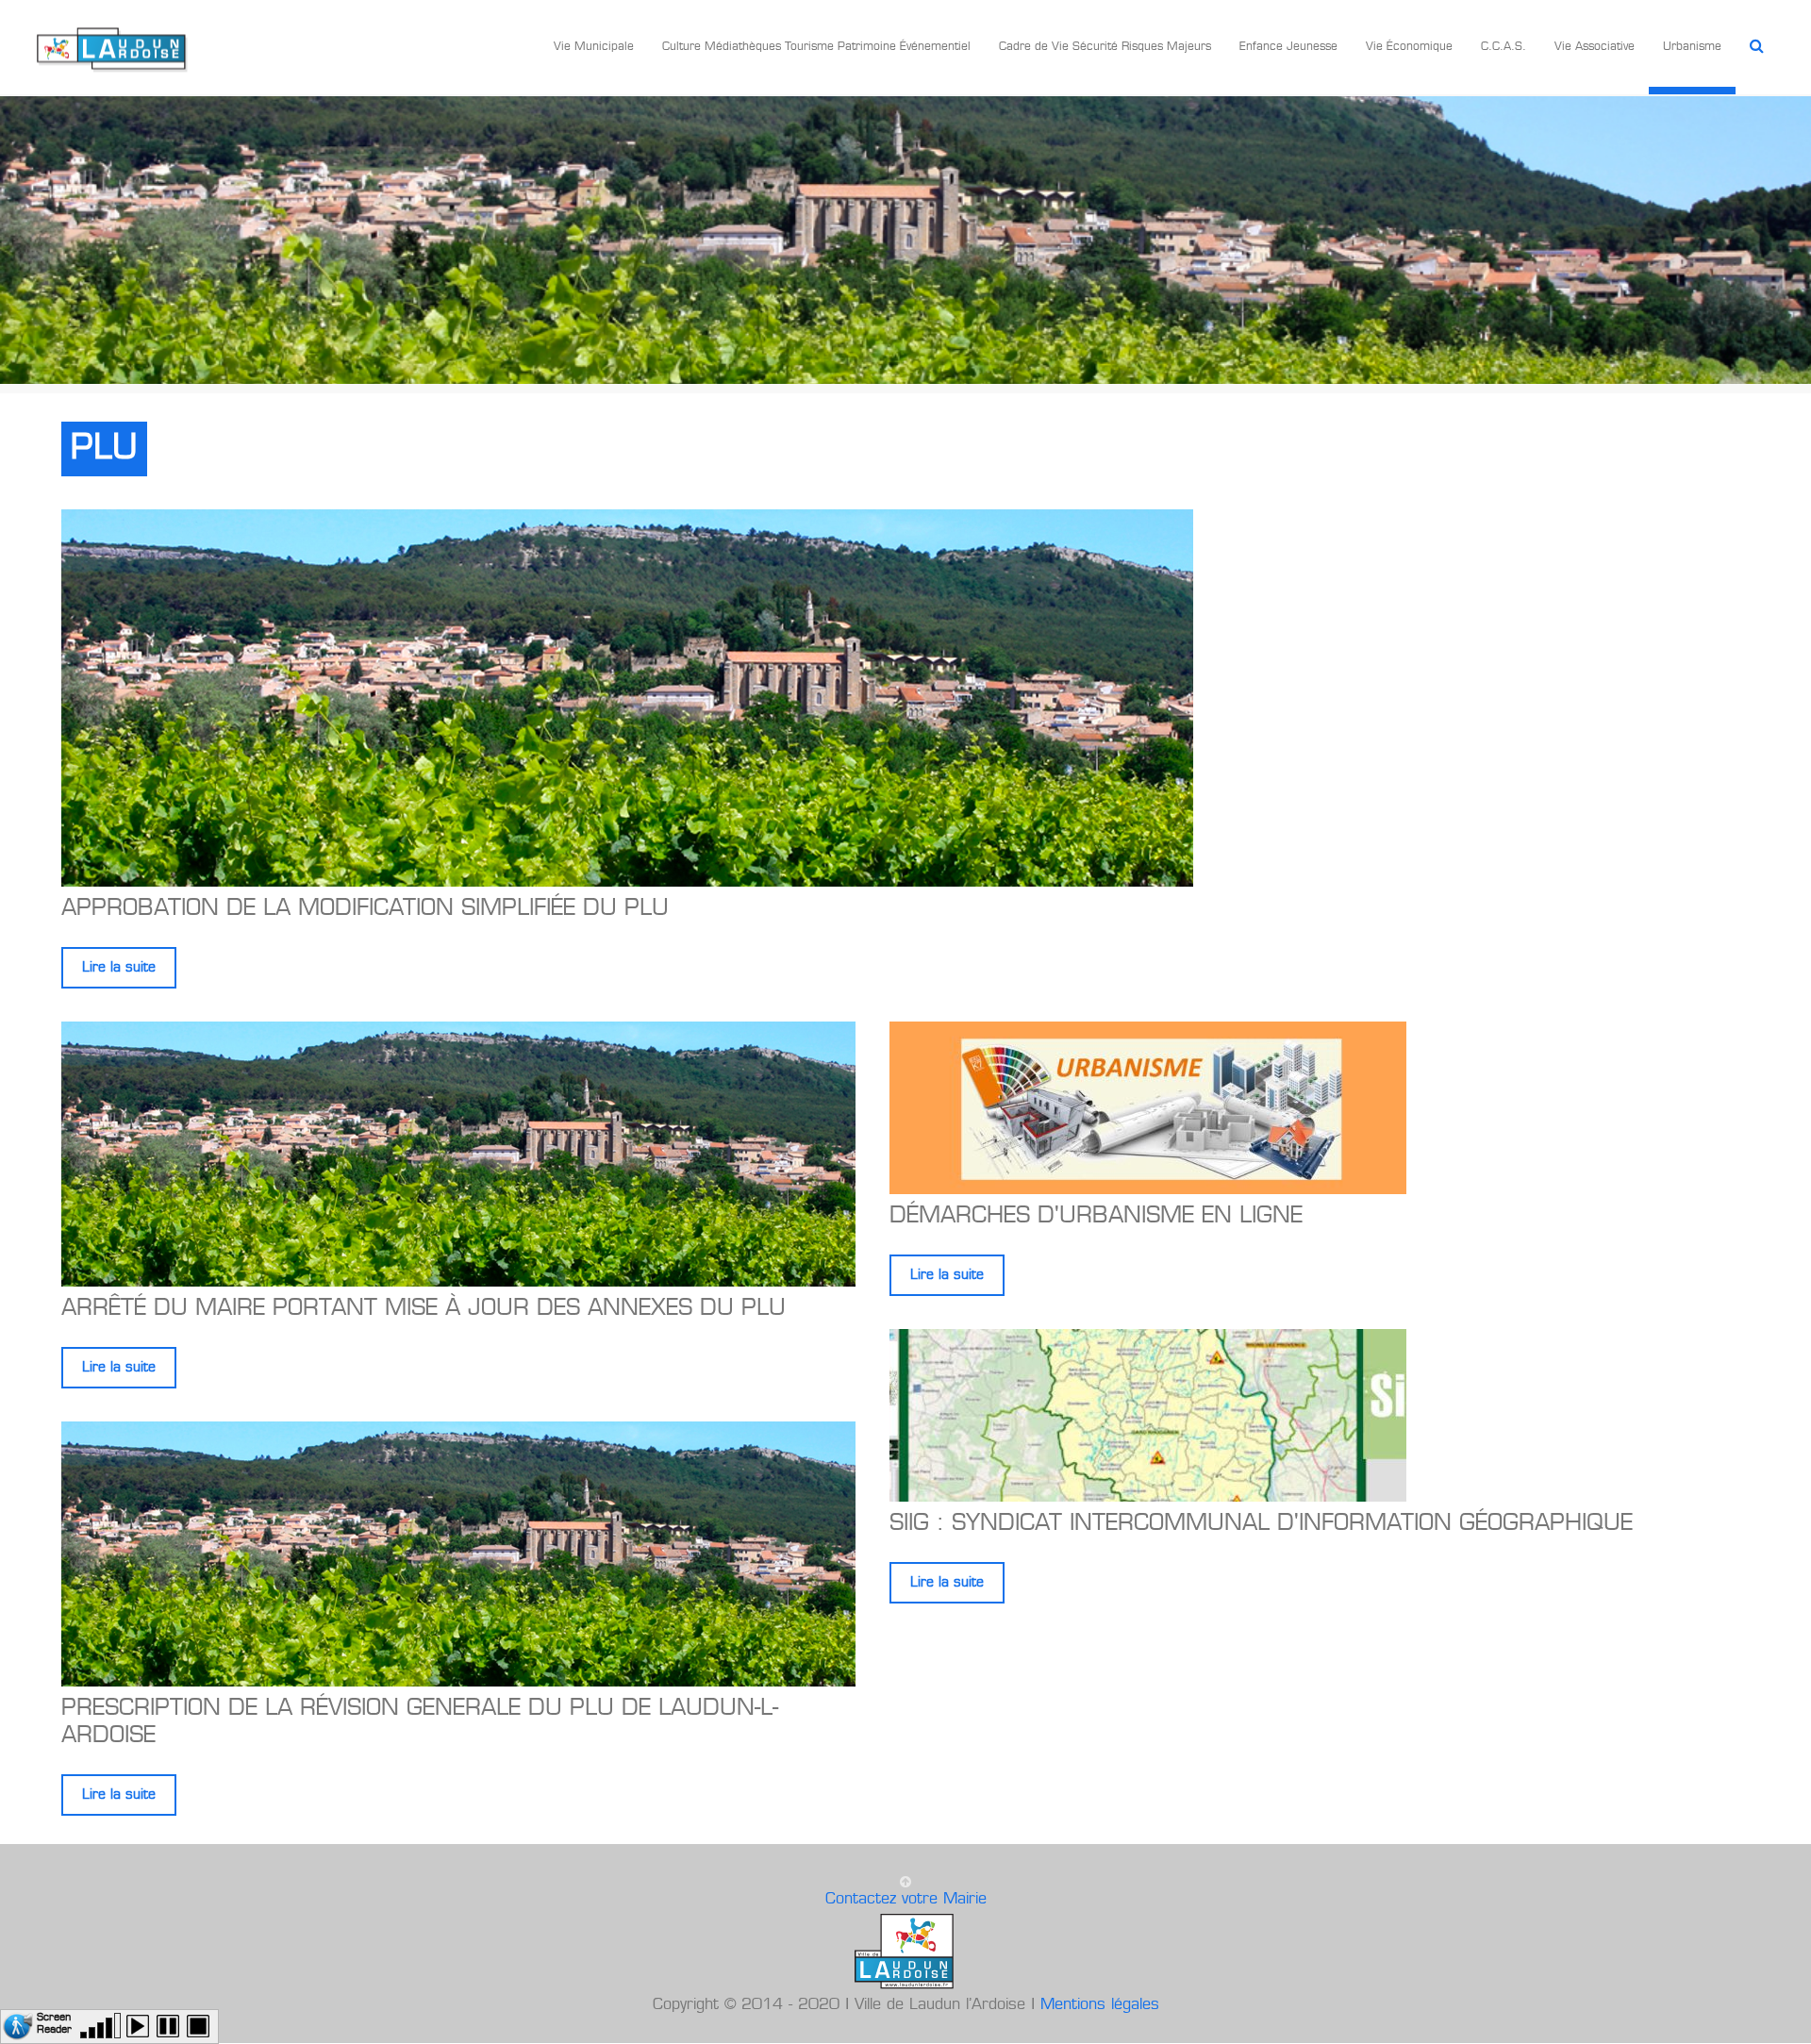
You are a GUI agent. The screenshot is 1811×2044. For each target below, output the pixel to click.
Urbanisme (1692, 47)
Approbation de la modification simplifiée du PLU (365, 909)
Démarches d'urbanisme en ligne (1096, 1217)
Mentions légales (1100, 2005)
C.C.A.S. (1504, 47)
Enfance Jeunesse (1288, 47)
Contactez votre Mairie (906, 1900)
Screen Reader (54, 2022)
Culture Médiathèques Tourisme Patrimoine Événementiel (816, 47)
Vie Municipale (594, 47)
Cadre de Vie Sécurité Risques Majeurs (1105, 47)
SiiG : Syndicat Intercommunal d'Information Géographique (1261, 1524)
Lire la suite (119, 968)
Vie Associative (1595, 47)
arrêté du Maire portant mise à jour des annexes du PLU (424, 1309)
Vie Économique (1409, 47)
